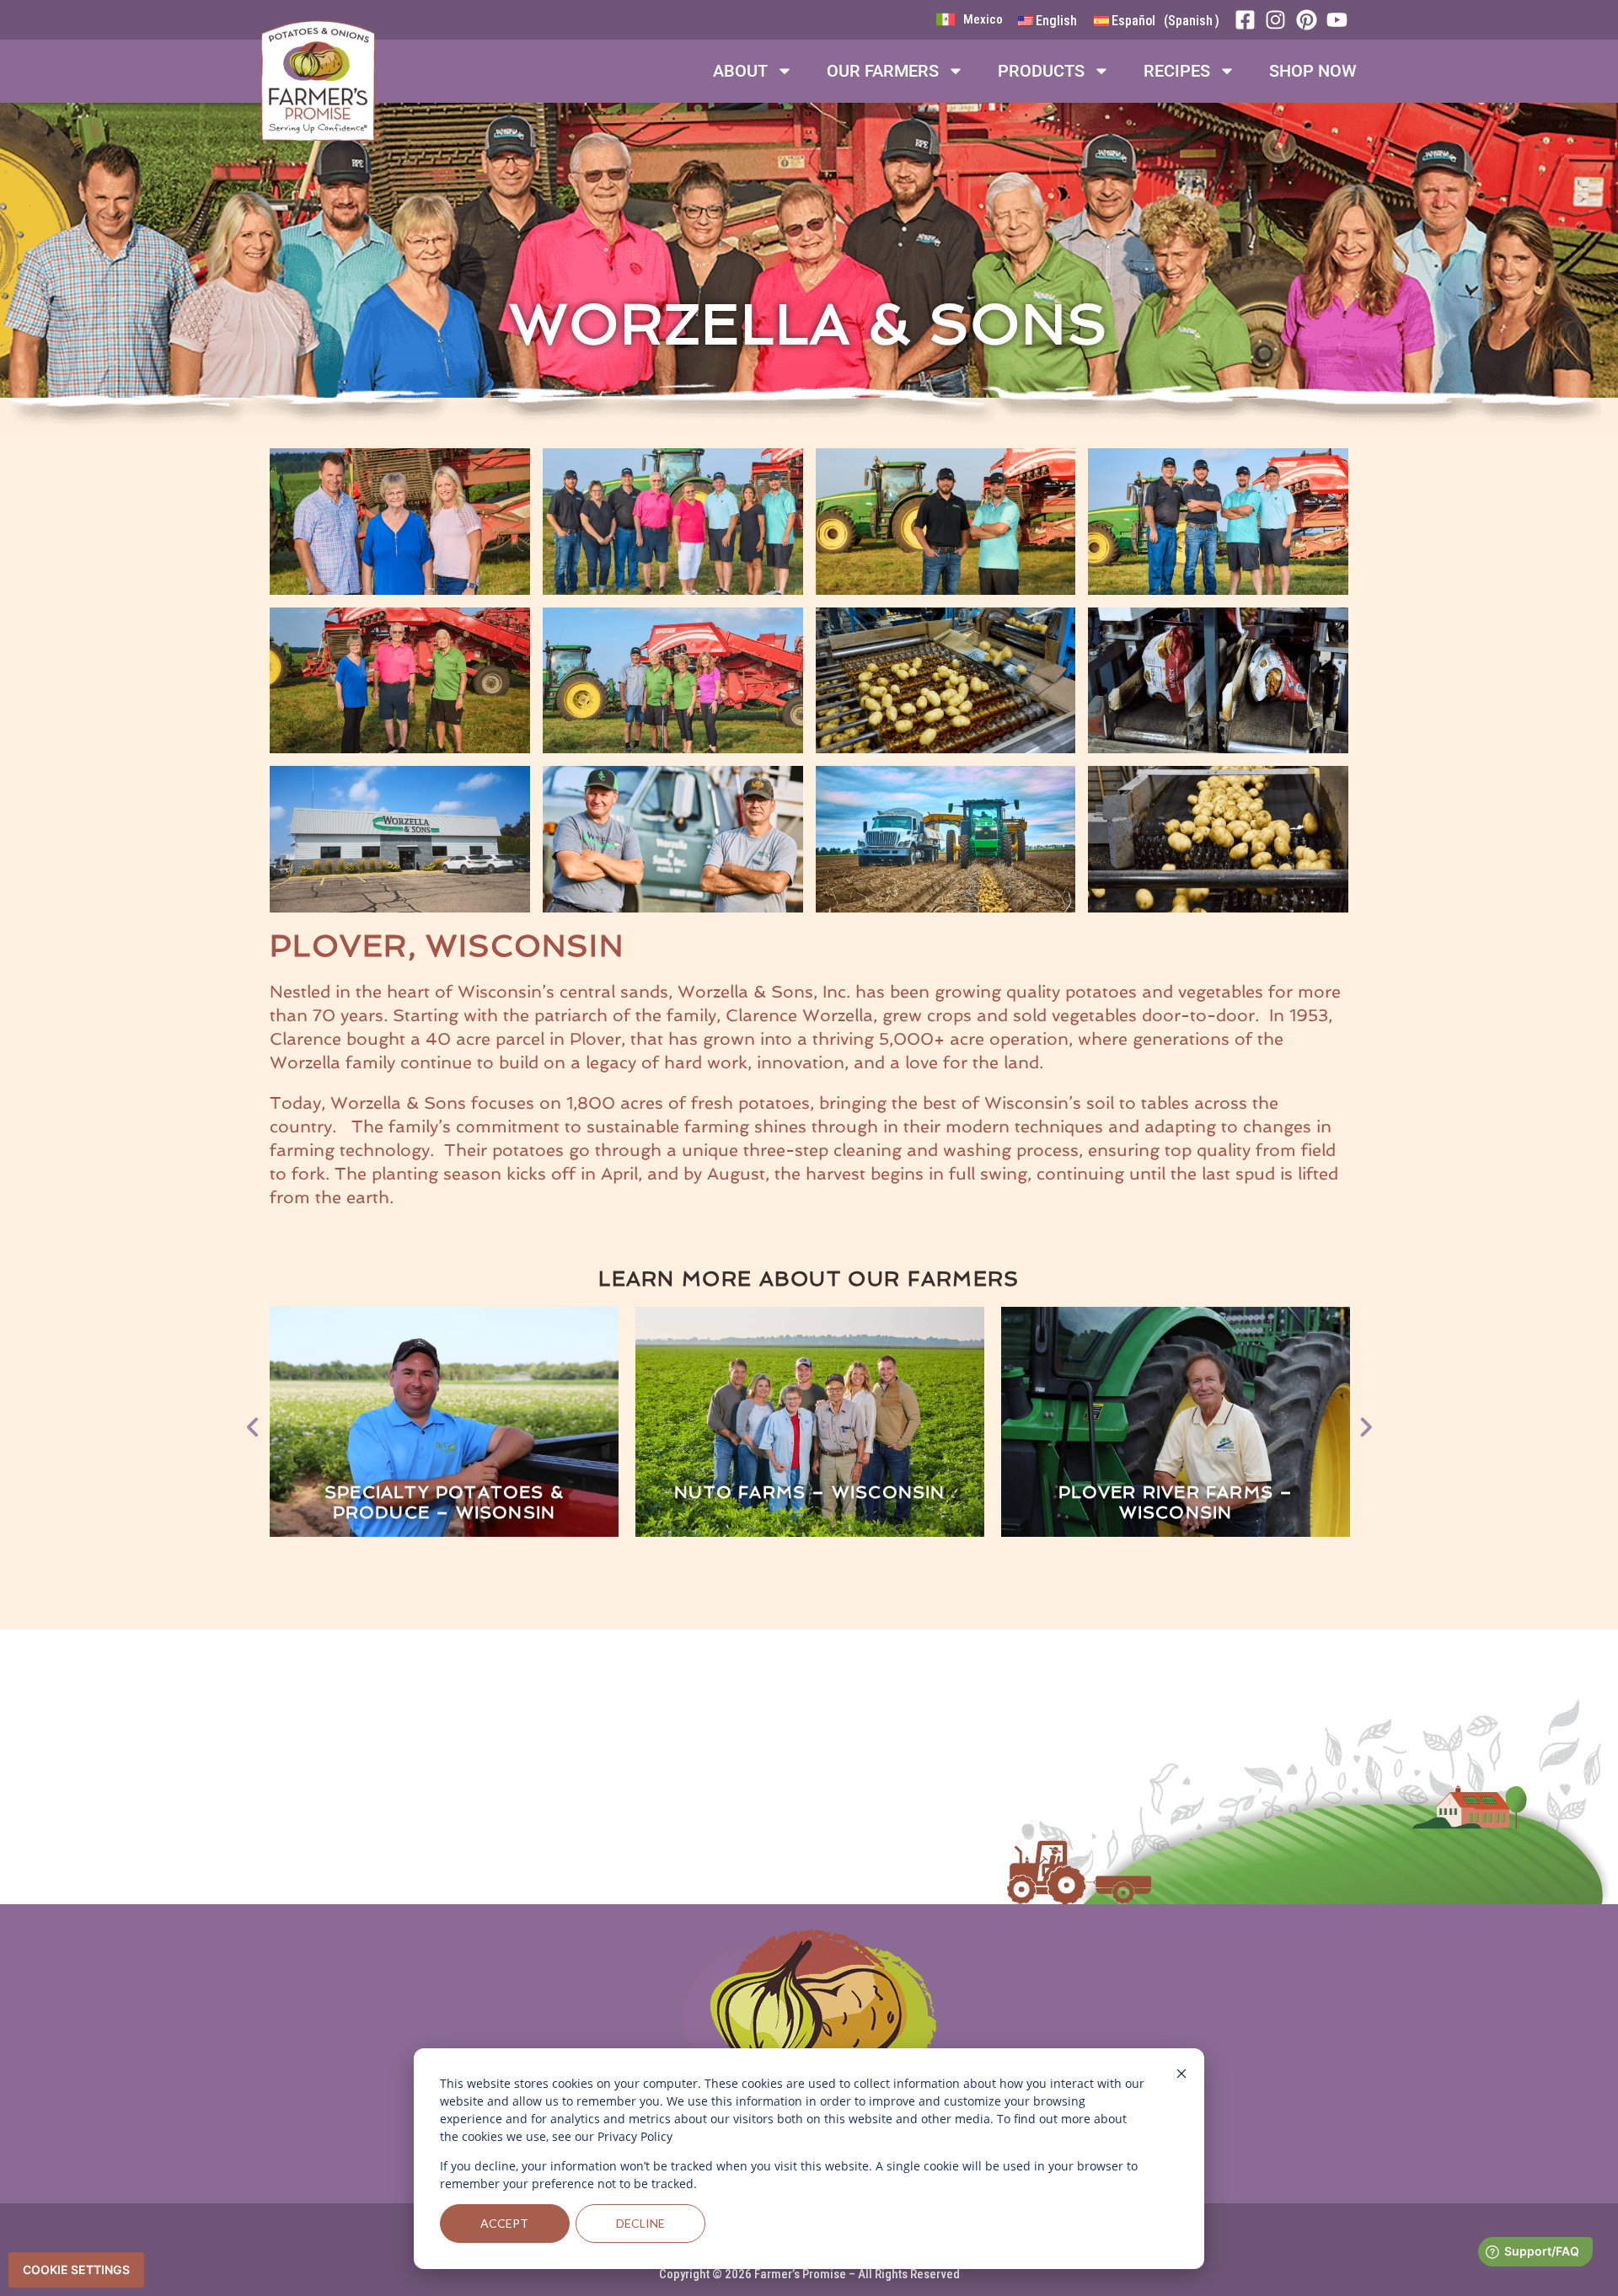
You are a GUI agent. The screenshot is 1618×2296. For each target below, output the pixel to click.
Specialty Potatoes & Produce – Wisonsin (444, 1502)
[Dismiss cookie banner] (1181, 2076)
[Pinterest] (1311, 20)
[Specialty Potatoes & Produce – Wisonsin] (444, 1423)
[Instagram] (1280, 20)
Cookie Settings (76, 2269)
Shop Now (1313, 71)
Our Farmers (883, 71)
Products (1041, 71)
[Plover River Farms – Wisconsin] (1176, 1423)
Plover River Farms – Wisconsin (1176, 1502)
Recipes (1177, 71)
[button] (253, 1422)
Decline (640, 2223)
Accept (504, 2223)
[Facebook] (1250, 20)
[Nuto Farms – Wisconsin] (810, 1423)
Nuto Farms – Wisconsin (809, 1492)
